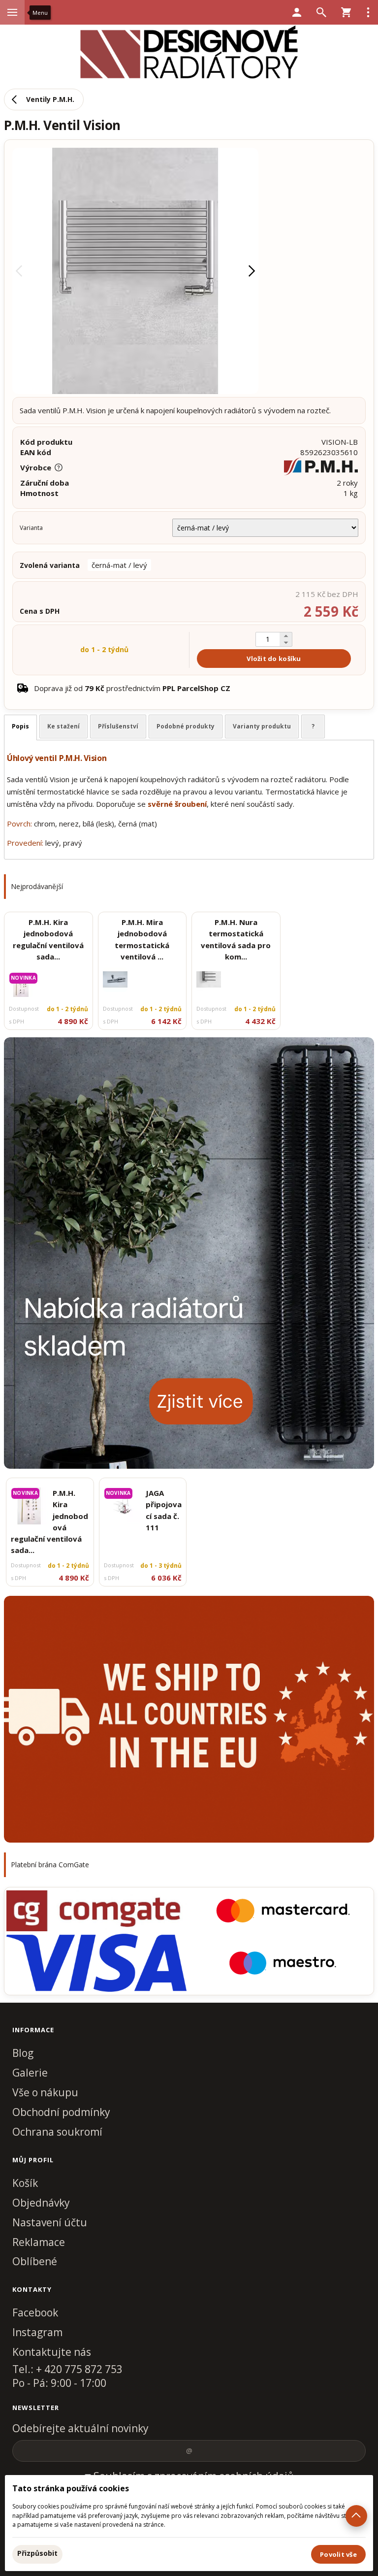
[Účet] (297, 12)
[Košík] (346, 12)
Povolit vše (338, 2554)
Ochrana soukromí (57, 2132)
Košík (25, 2183)
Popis (20, 726)
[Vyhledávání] (321, 12)
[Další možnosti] (368, 12)
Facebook (35, 2312)
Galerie (30, 2073)
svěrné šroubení (177, 804)
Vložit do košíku (274, 659)
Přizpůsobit (37, 2553)
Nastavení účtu (50, 2222)
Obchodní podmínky (61, 2112)
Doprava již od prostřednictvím (132, 688)
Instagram (37, 2332)
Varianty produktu (262, 726)
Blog (23, 2053)
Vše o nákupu (45, 2092)
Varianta (31, 528)
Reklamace (39, 2242)
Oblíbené (35, 2261)
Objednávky (41, 2203)
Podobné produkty (186, 726)
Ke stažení (63, 726)
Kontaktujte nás (52, 2352)
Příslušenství (118, 726)
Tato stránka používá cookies (71, 2488)
